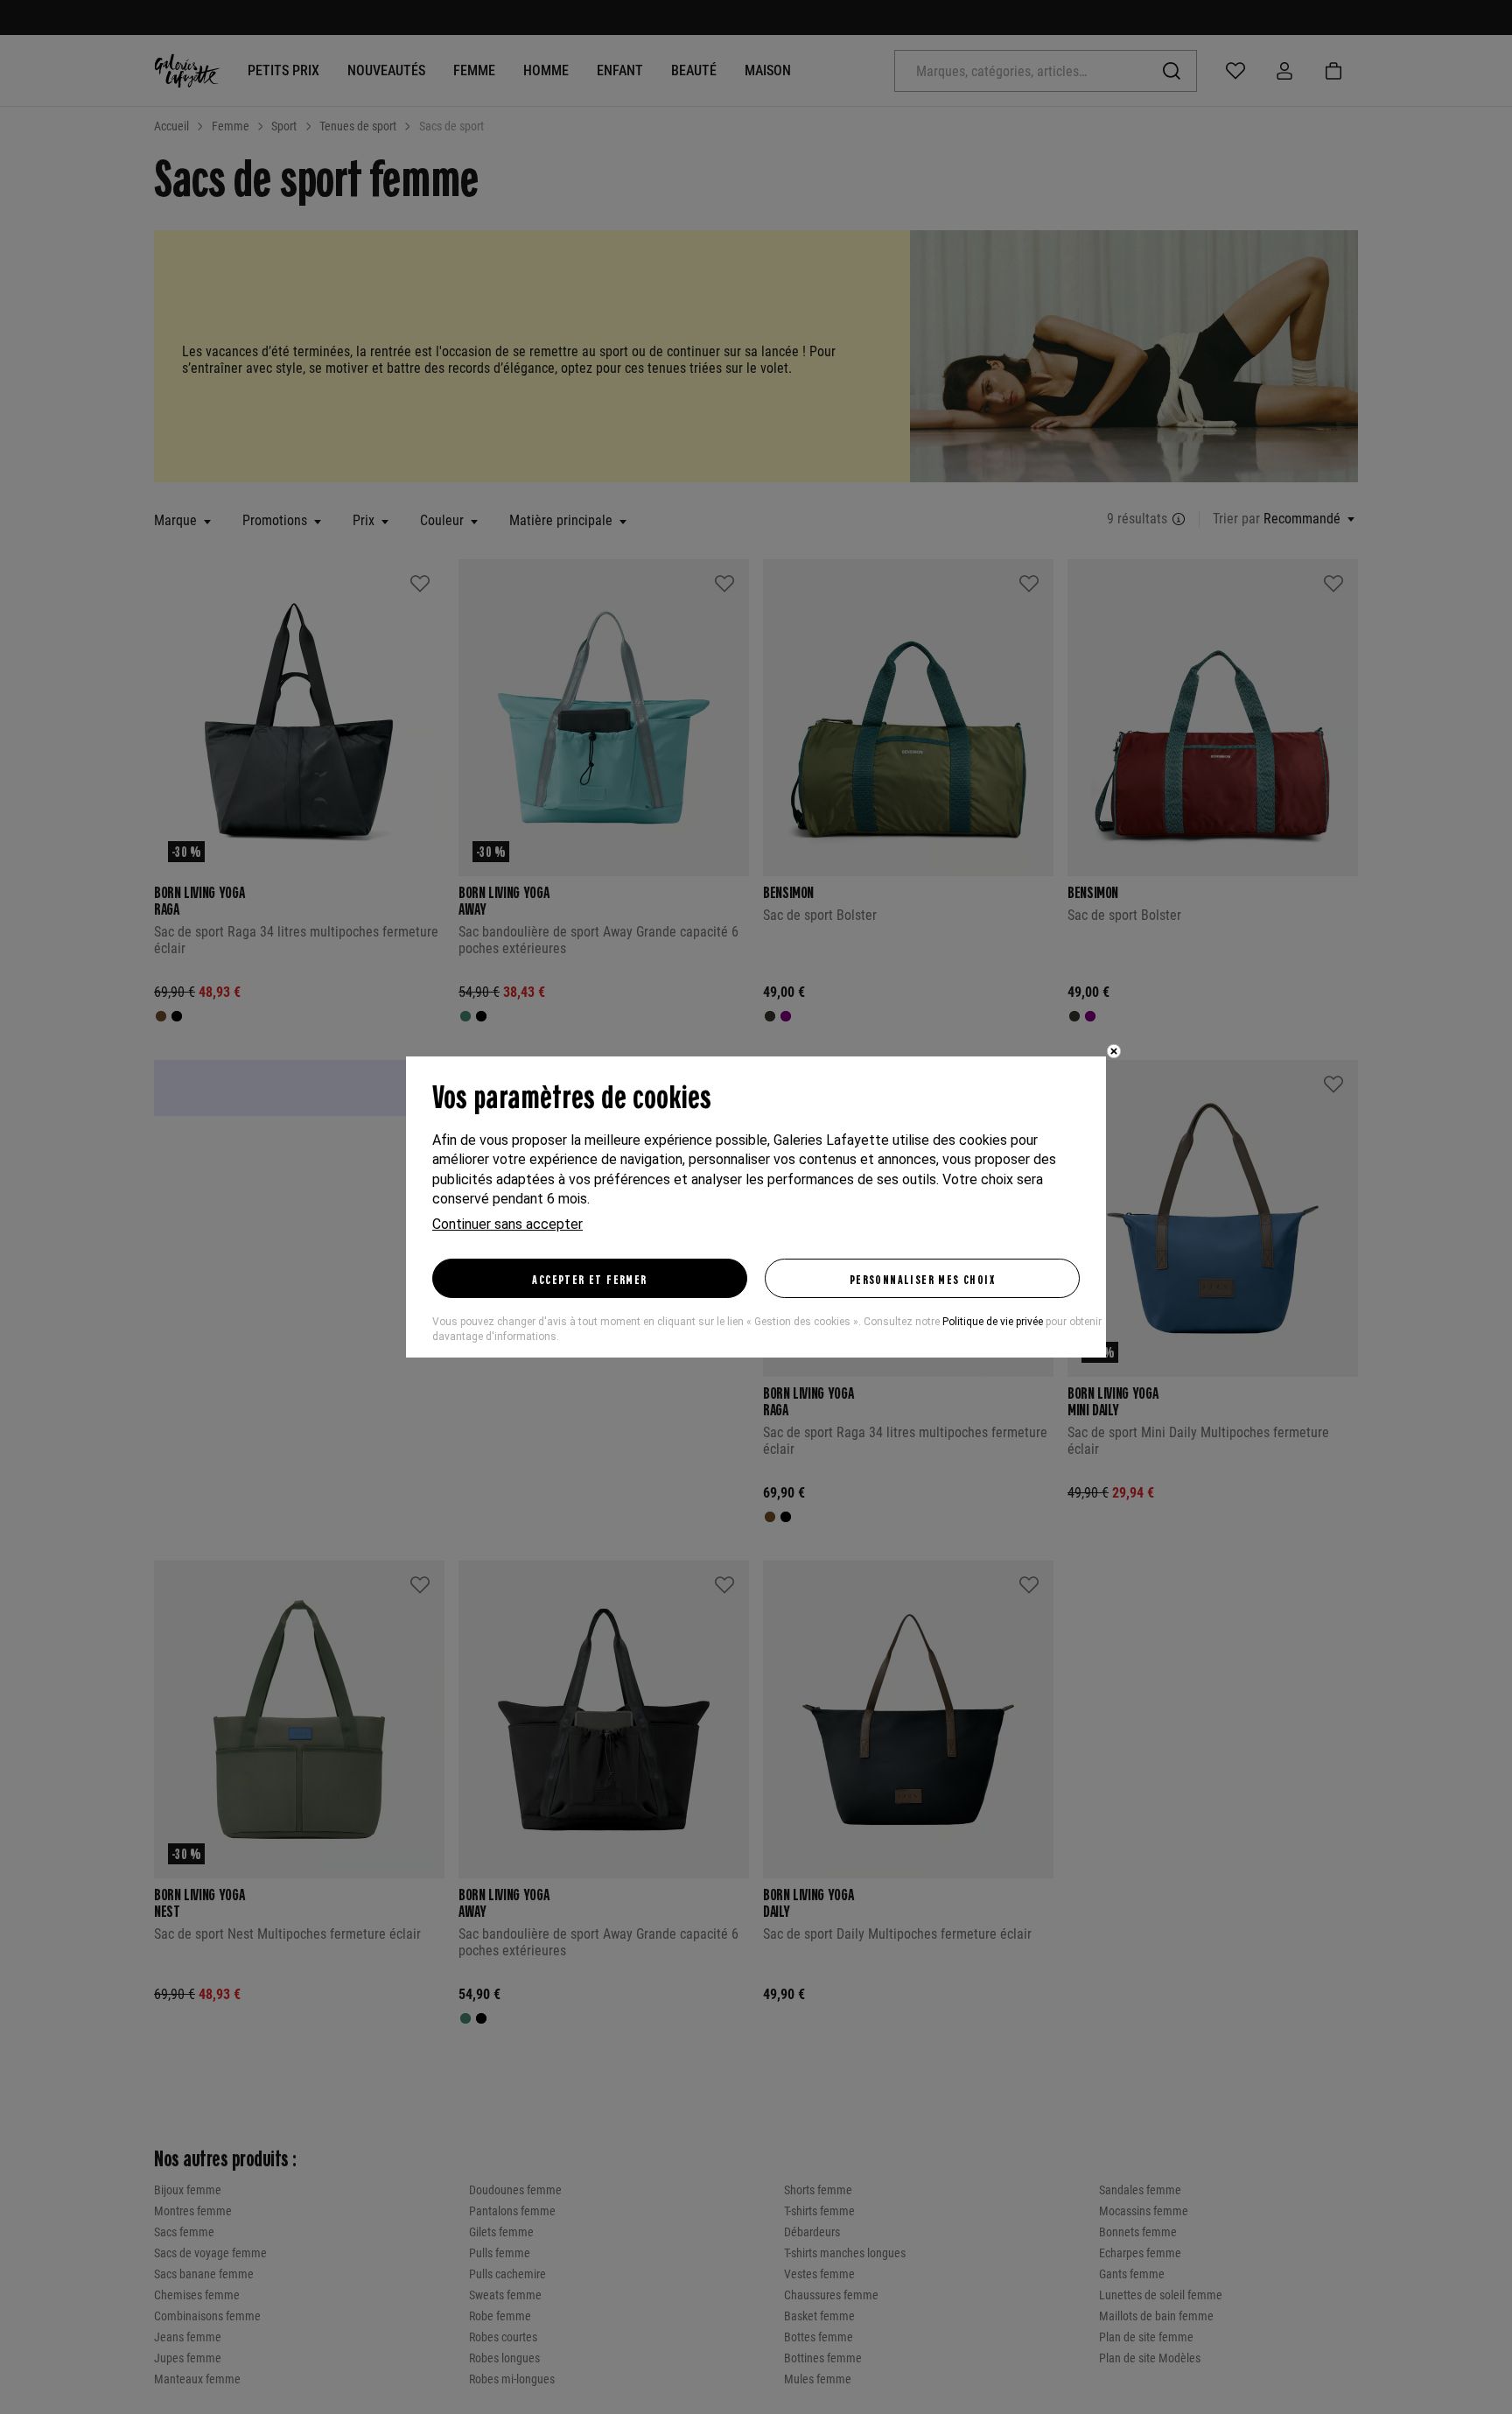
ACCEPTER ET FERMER (589, 1279)
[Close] (1114, 1051)
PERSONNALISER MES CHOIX (922, 1279)
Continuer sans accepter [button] (507, 1224)
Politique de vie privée (993, 1322)
